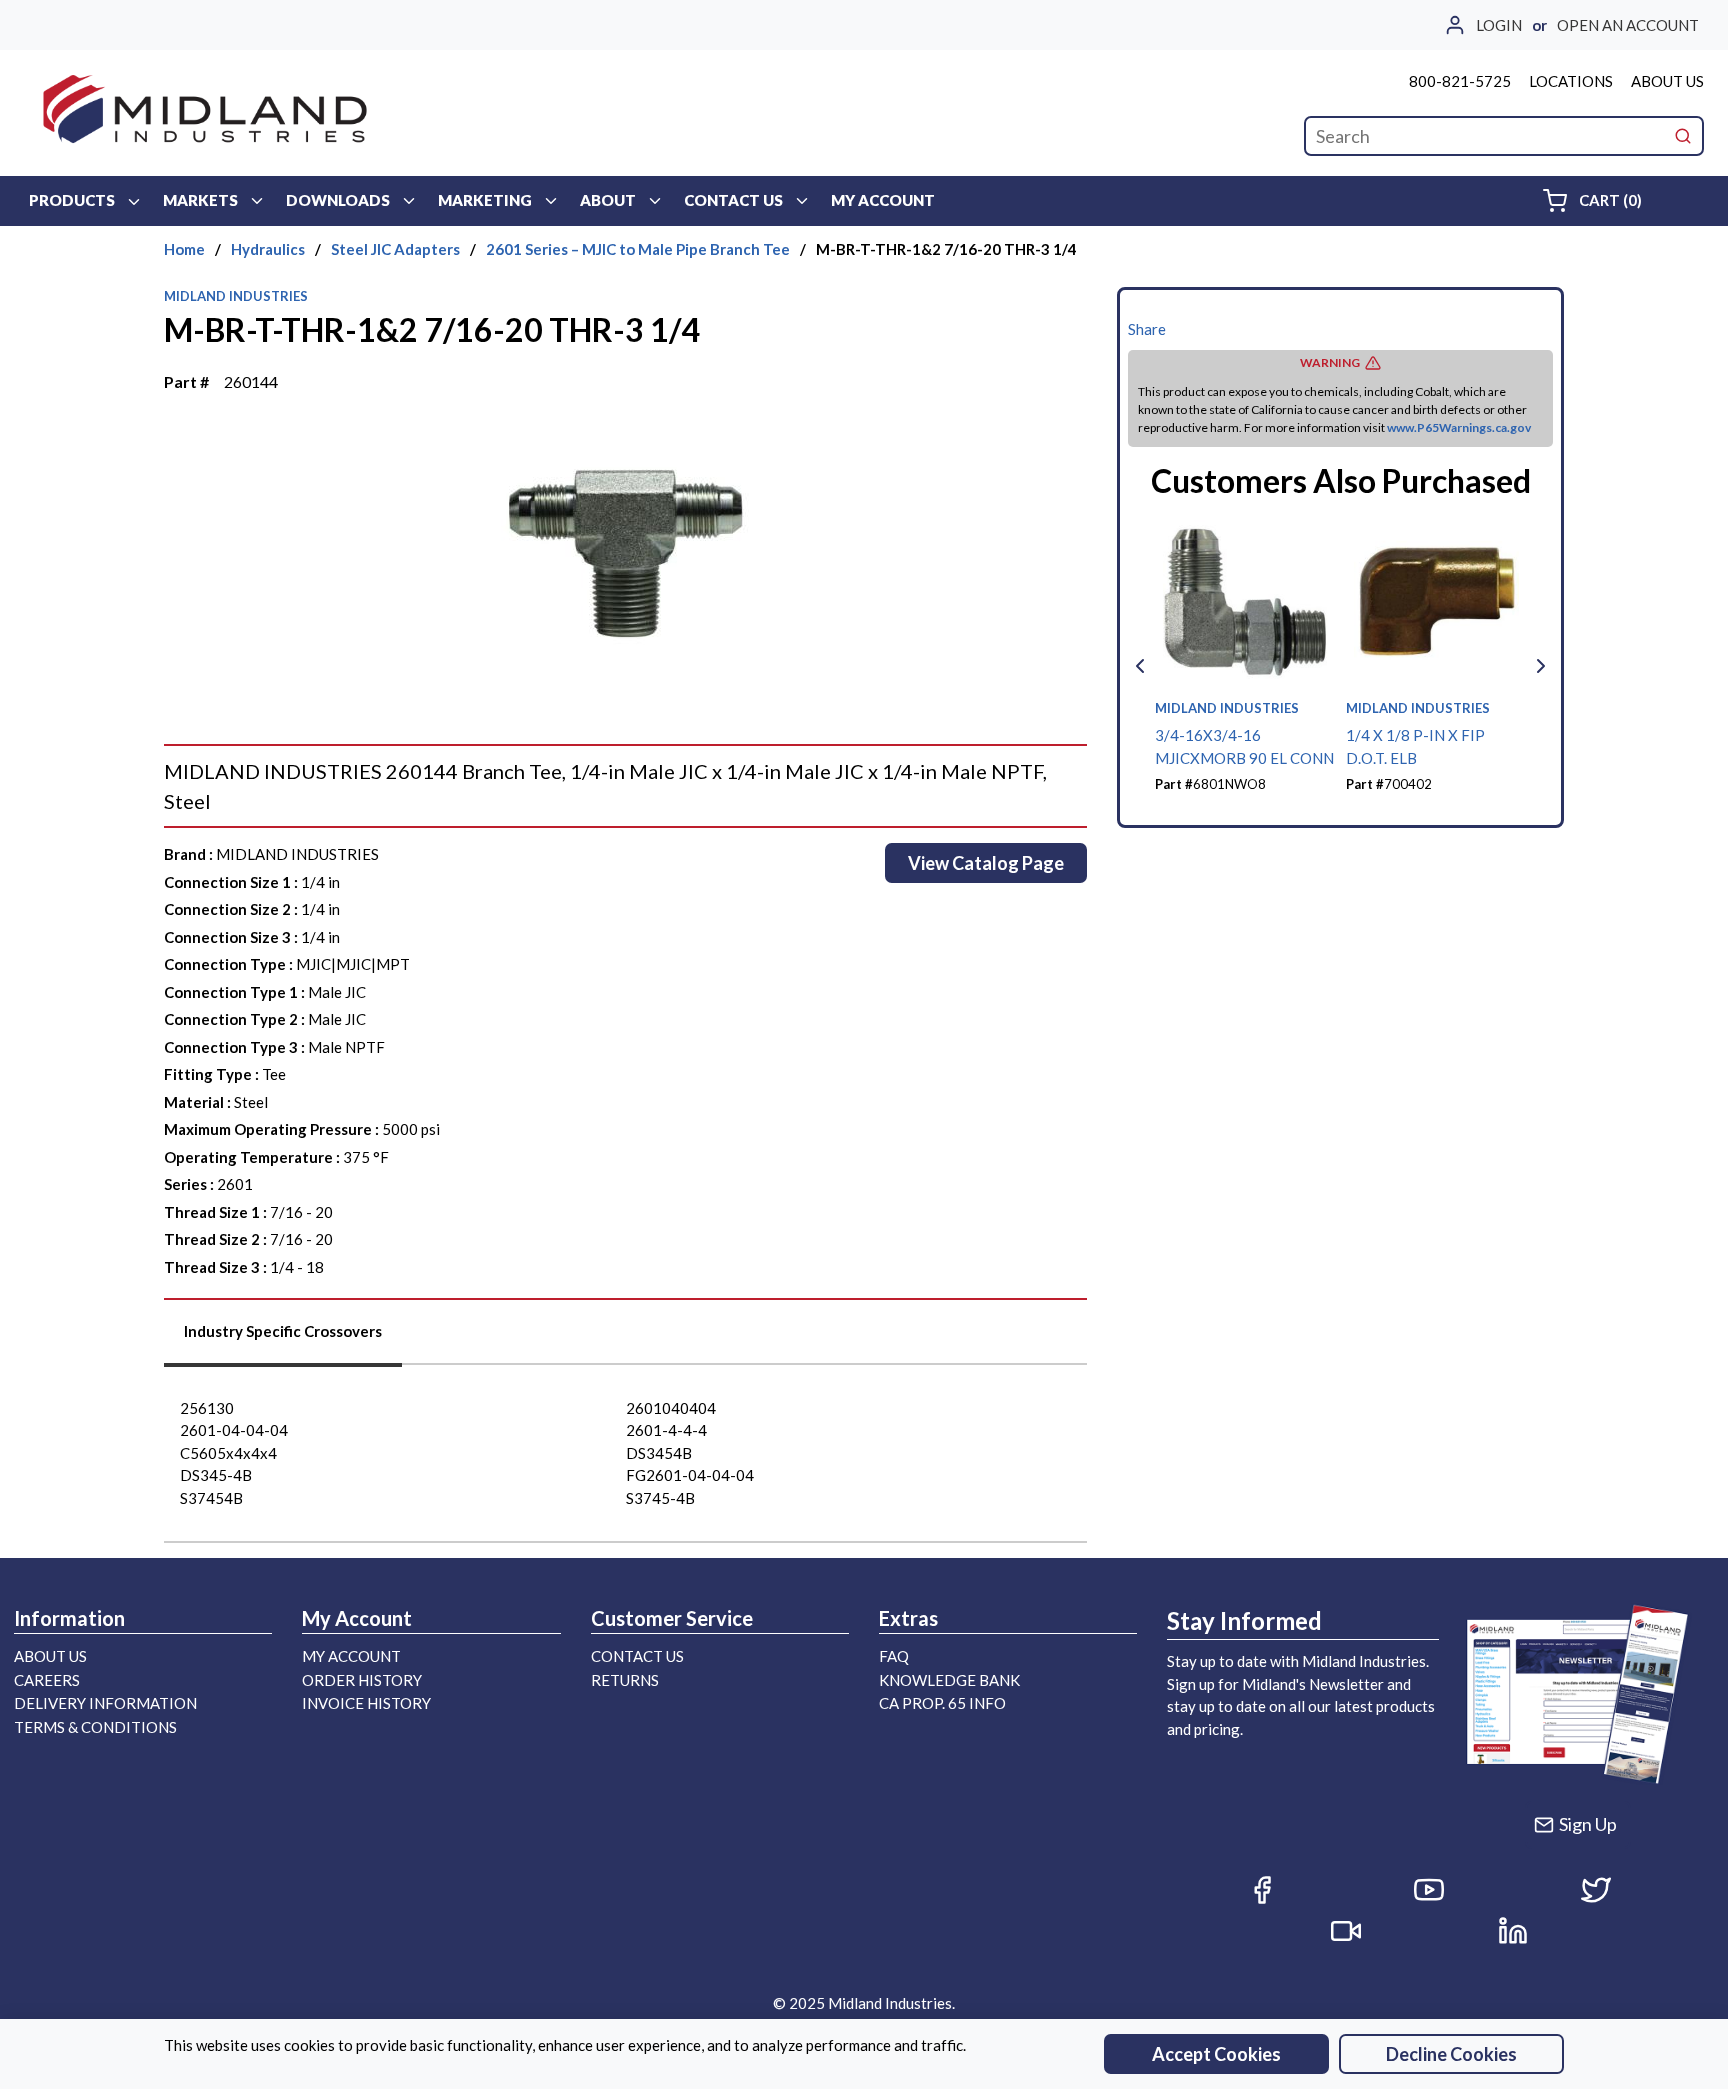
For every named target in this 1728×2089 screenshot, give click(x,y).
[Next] (1541, 666)
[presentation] (283, 1338)
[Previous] (1140, 666)
